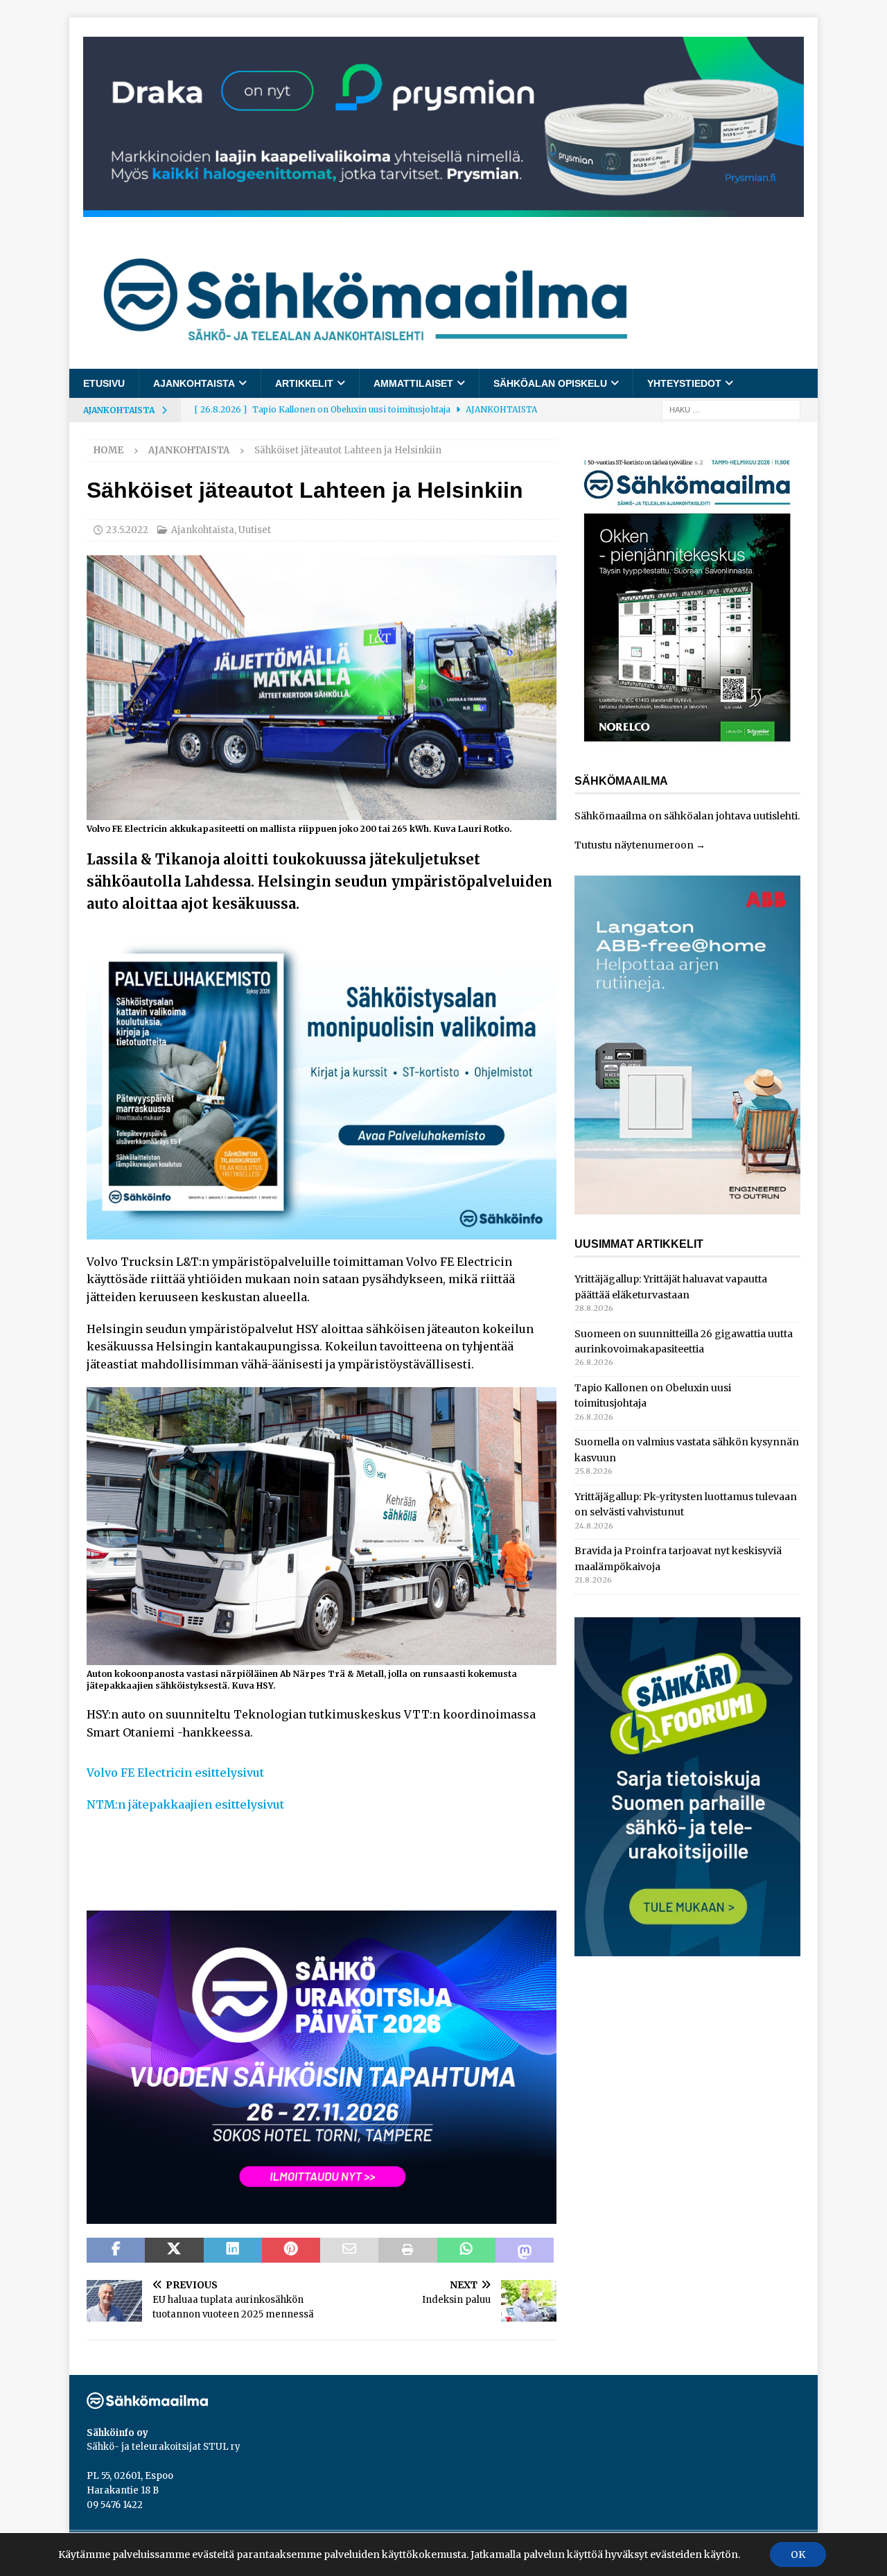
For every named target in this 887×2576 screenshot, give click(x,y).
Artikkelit (304, 383)
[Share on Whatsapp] (466, 2250)
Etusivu (104, 383)
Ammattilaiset (413, 383)
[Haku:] (731, 410)
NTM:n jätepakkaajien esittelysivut (185, 1804)
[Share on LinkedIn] (233, 2250)
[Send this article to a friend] (349, 2250)
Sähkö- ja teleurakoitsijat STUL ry (164, 2447)
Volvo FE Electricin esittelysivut (175, 1773)
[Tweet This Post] (174, 2250)
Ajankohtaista (194, 383)
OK (798, 2555)
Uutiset (255, 530)
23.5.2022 (127, 530)
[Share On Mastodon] (525, 2250)
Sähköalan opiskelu (550, 383)
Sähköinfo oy (117, 2433)
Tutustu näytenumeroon (634, 845)
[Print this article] (407, 2250)
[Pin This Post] (291, 2250)
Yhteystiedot (684, 383)
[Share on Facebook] (116, 2250)
